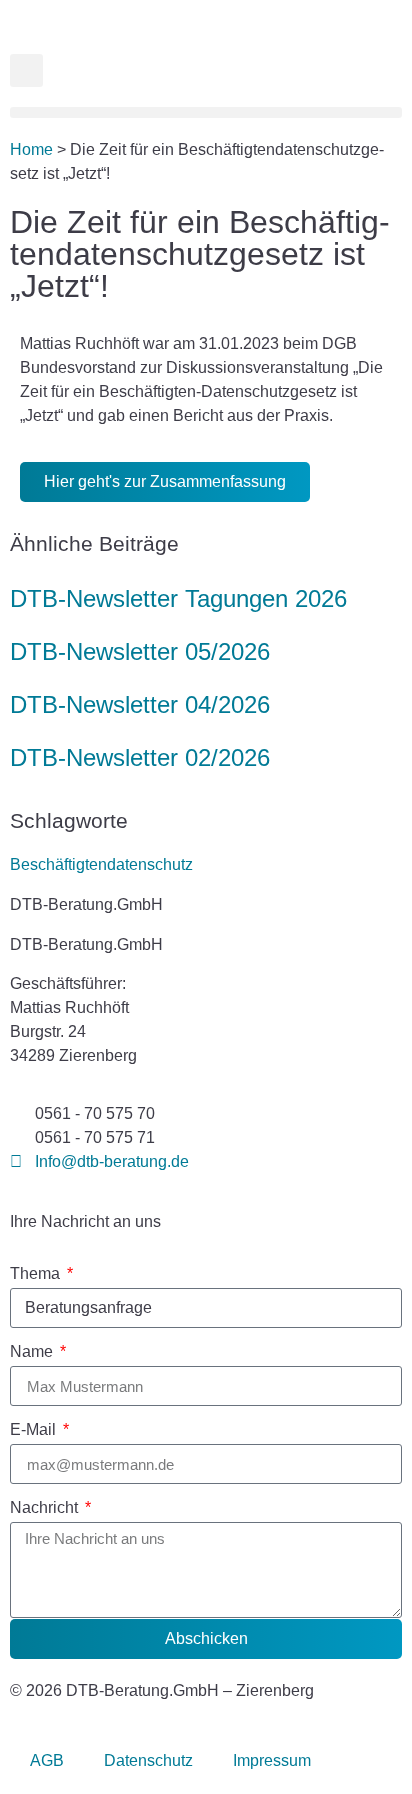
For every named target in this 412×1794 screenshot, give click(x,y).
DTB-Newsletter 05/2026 (140, 651)
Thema (37, 1274)
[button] (26, 70)
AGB (47, 1760)
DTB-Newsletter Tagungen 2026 (178, 598)
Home (31, 149)
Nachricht (46, 1508)
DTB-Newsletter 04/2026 (140, 704)
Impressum (272, 1760)
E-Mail (35, 1430)
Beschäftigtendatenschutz (101, 864)
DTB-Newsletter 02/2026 (140, 757)
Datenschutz (148, 1760)
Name (33, 1352)
